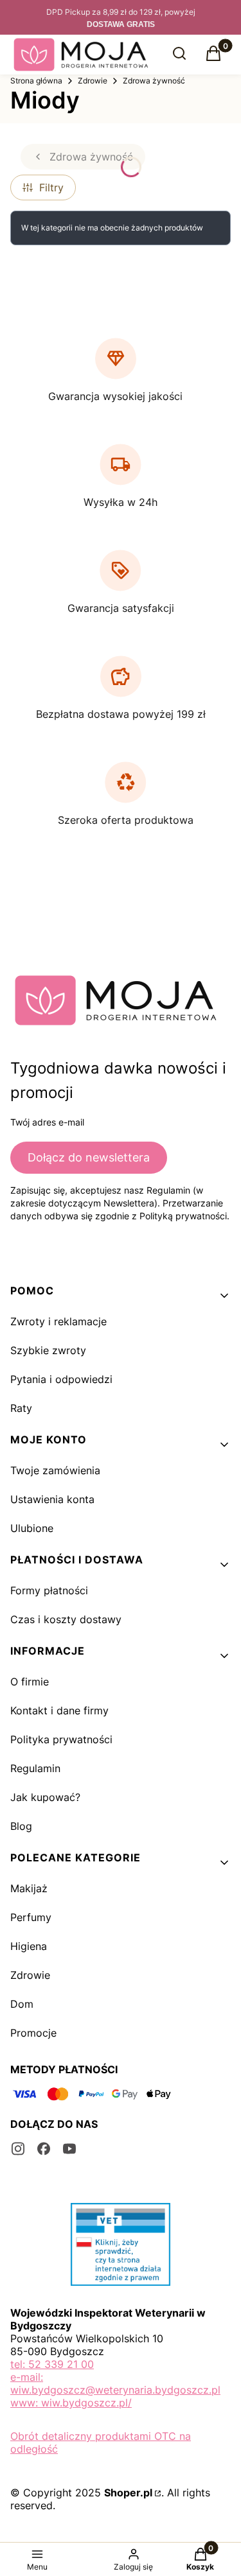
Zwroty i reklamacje (58, 1321)
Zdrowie (93, 81)
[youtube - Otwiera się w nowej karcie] (69, 2149)
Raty (21, 1408)
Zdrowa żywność (154, 81)
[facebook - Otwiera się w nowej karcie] (44, 2149)
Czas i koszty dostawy (66, 1619)
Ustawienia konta (52, 1499)
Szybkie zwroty (48, 1350)
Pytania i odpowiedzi (61, 1379)
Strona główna (36, 81)
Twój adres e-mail (47, 1122)
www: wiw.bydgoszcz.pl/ (71, 2403)
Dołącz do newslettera (89, 1157)
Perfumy (31, 1917)
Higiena (29, 1946)
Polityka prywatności (61, 1739)
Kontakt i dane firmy (59, 1710)
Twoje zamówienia (55, 1470)
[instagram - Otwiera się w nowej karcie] (18, 2149)
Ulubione (32, 1528)
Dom (22, 2004)
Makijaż (29, 1888)
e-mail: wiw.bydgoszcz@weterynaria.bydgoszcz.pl (115, 2383)
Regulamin (35, 1768)
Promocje (33, 2033)
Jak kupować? (45, 1797)
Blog (21, 1826)
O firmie (30, 1682)
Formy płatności (49, 1590)
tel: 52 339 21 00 (52, 2364)
